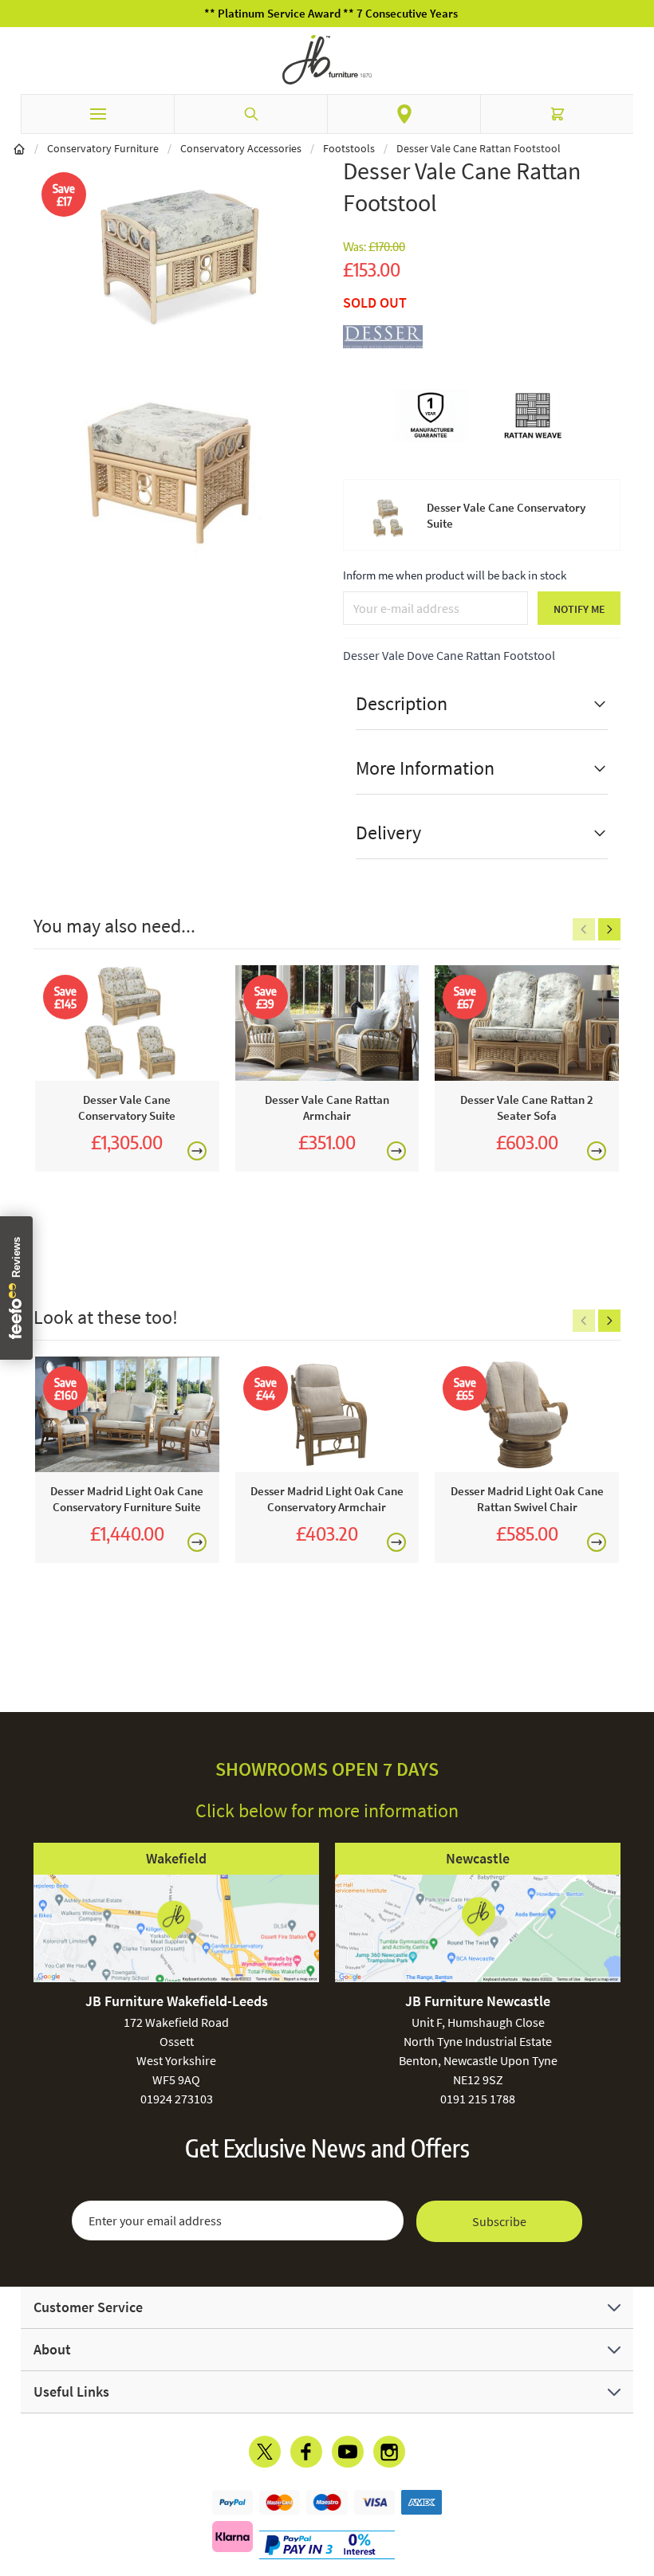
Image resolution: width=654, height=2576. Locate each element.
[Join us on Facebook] (306, 2452)
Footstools (349, 148)
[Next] (609, 929)
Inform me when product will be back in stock (455, 575)
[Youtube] (348, 2452)
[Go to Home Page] (19, 148)
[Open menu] (97, 114)
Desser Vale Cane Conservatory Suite (506, 515)
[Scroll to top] (638, 2471)
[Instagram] (389, 2452)
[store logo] (327, 60)
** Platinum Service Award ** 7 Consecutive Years (327, 13)
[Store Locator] (404, 114)
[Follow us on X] (265, 2452)
